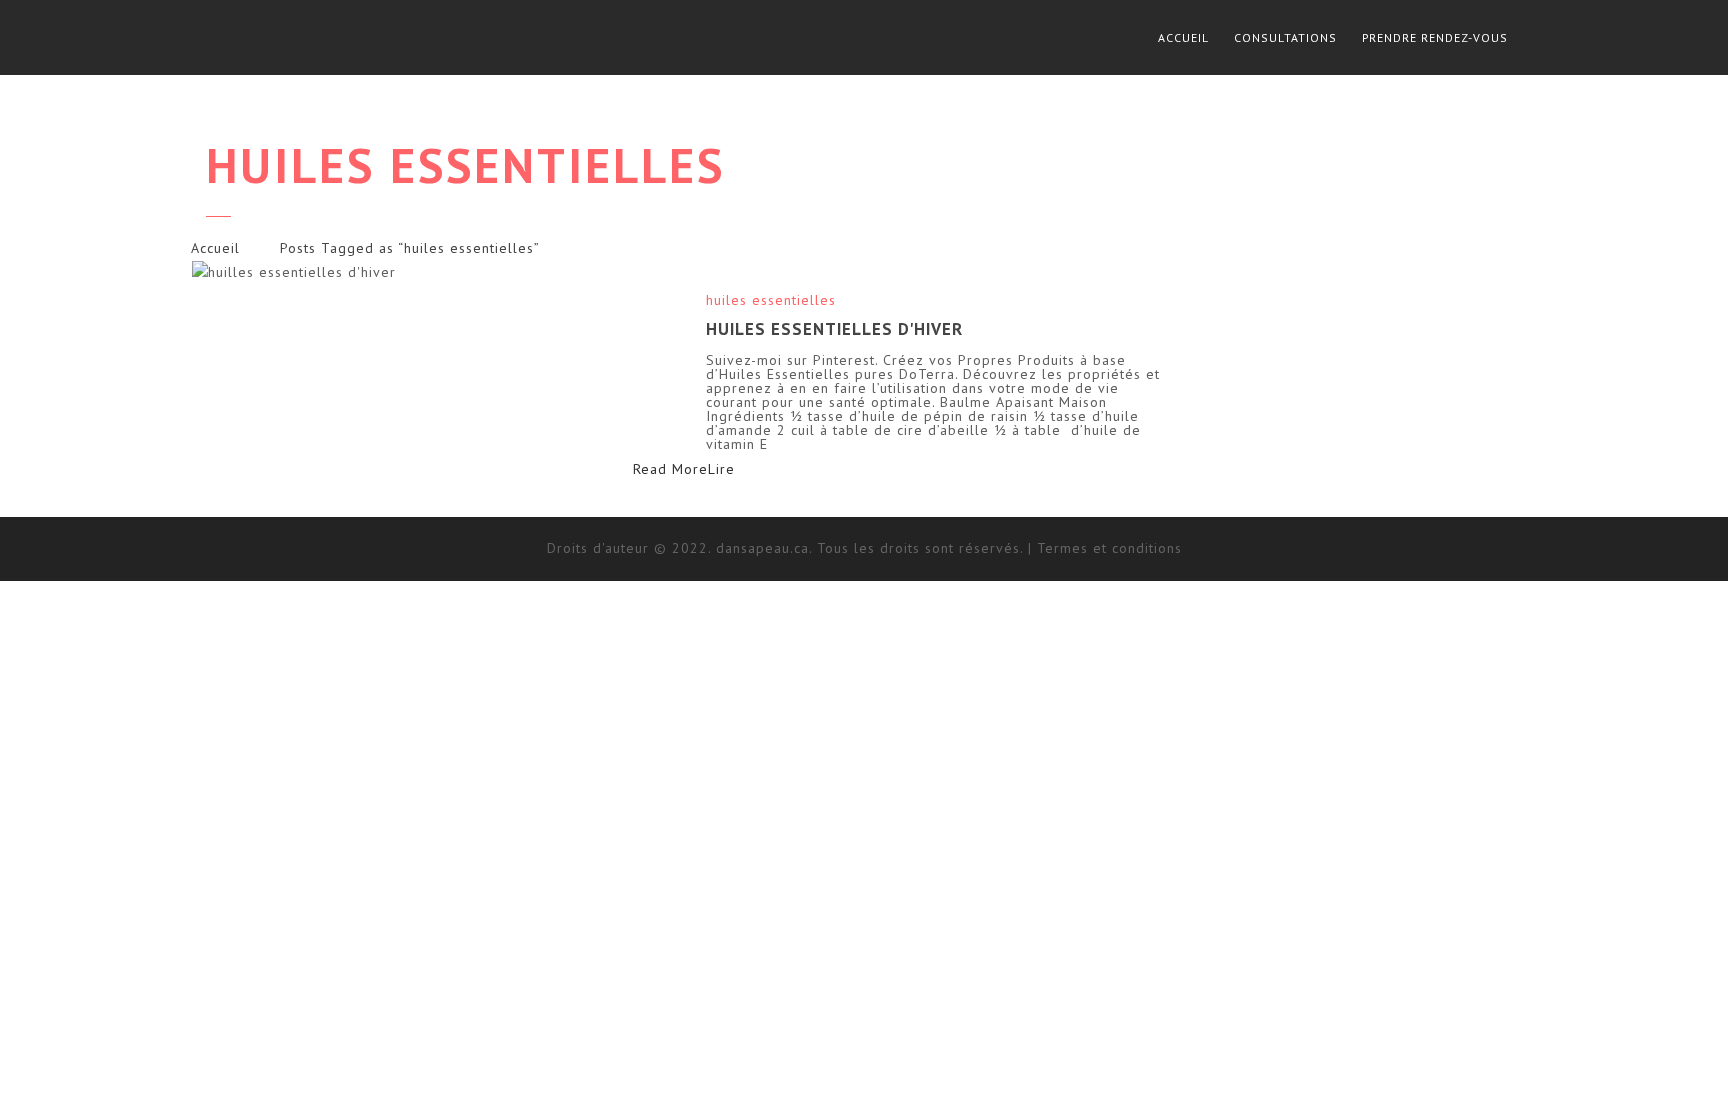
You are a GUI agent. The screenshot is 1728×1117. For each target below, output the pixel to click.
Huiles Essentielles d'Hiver (834, 329)
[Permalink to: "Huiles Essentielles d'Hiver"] (435, 273)
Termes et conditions (1109, 548)
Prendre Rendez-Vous (1435, 37)
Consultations (1285, 37)
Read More (707, 469)
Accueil (1183, 37)
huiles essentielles (771, 300)
